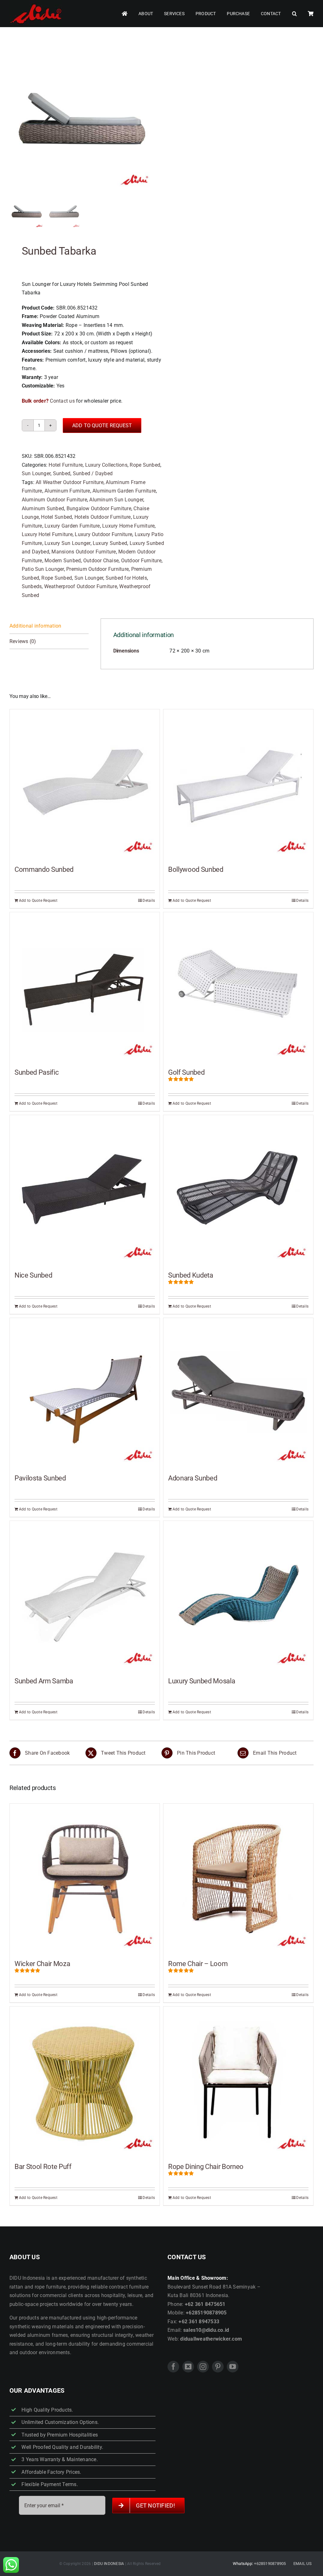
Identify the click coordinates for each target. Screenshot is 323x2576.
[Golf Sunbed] (238, 987)
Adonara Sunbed (193, 1478)
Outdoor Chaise (101, 561)
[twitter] (188, 2367)
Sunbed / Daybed (93, 473)
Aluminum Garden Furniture (124, 491)
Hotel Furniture (66, 465)
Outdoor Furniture (141, 561)
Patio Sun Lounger (43, 569)
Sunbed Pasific (37, 1072)
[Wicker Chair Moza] (85, 1879)
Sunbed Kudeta (191, 1275)
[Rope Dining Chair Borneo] (238, 2081)
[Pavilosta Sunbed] (85, 1393)
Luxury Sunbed (110, 543)
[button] (294, 14)
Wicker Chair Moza (42, 1964)
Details (149, 901)
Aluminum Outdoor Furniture (54, 500)
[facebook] (173, 2367)
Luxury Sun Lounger (67, 543)
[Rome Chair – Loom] (238, 1879)
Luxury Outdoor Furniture (103, 534)
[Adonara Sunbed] (238, 1393)
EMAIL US (302, 2564)
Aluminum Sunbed (43, 508)
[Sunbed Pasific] (85, 987)
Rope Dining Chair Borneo (206, 2167)
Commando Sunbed (44, 869)
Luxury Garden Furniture (72, 526)
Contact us (62, 401)
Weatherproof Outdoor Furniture (81, 586)
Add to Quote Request (102, 425)
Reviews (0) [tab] (23, 641)
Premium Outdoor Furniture (97, 569)
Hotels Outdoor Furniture (103, 517)
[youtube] (233, 2367)
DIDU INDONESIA (109, 2564)
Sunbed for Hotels (126, 578)
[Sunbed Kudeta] (238, 1190)
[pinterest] (218, 2367)
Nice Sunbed (33, 1275)
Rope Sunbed (145, 465)
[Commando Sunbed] (85, 784)
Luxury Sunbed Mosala (202, 1681)
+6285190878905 (270, 2564)
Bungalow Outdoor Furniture (99, 508)
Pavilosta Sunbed (40, 1478)
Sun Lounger (36, 473)
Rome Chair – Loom (198, 1964)
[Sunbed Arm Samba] (85, 1596)
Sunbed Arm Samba (44, 1681)
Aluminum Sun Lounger (116, 500)
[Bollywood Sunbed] (238, 784)
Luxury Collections (106, 465)
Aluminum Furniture (67, 491)
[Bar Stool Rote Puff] (85, 2081)
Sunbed (62, 473)
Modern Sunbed (63, 561)
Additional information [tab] (35, 626)
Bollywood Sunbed (196, 869)
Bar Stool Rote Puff (43, 2167)
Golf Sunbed (186, 1072)
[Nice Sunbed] (85, 1190)
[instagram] (203, 2367)
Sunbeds (32, 586)
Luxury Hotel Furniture (47, 534)
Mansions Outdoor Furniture (84, 552)
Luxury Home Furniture (128, 526)
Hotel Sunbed (56, 517)
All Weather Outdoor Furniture (70, 482)
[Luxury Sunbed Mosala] (238, 1596)
